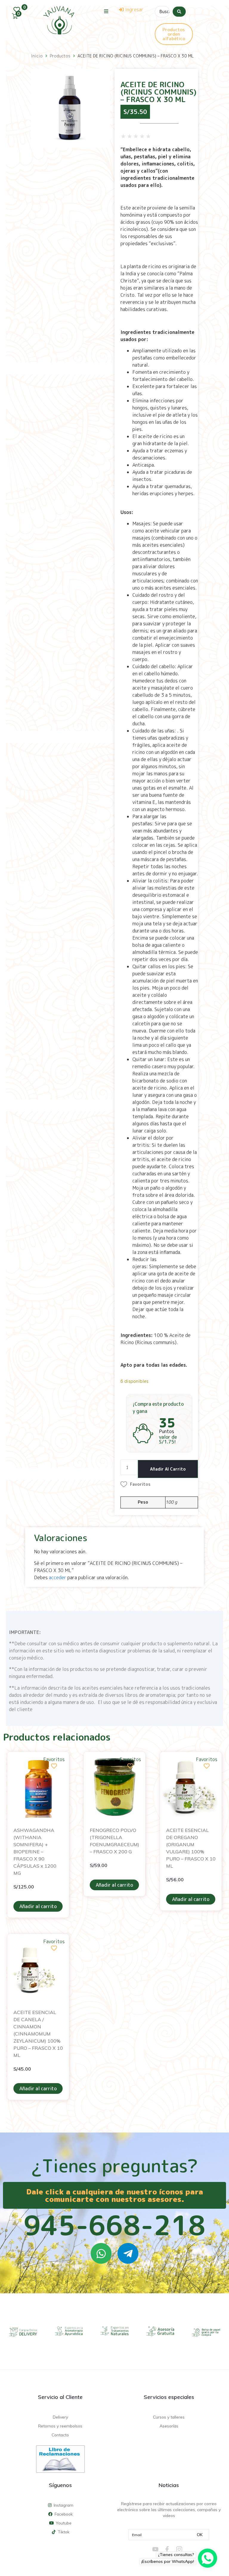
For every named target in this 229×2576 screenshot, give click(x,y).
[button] (106, 11)
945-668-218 (114, 2225)
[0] (18, 10)
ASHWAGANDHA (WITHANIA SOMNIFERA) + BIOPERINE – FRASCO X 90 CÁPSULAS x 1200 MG (35, 1852)
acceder (58, 1577)
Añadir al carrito (168, 1469)
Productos (60, 56)
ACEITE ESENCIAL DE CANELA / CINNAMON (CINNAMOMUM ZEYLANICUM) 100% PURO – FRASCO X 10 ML (38, 2034)
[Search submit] (179, 12)
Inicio (37, 56)
